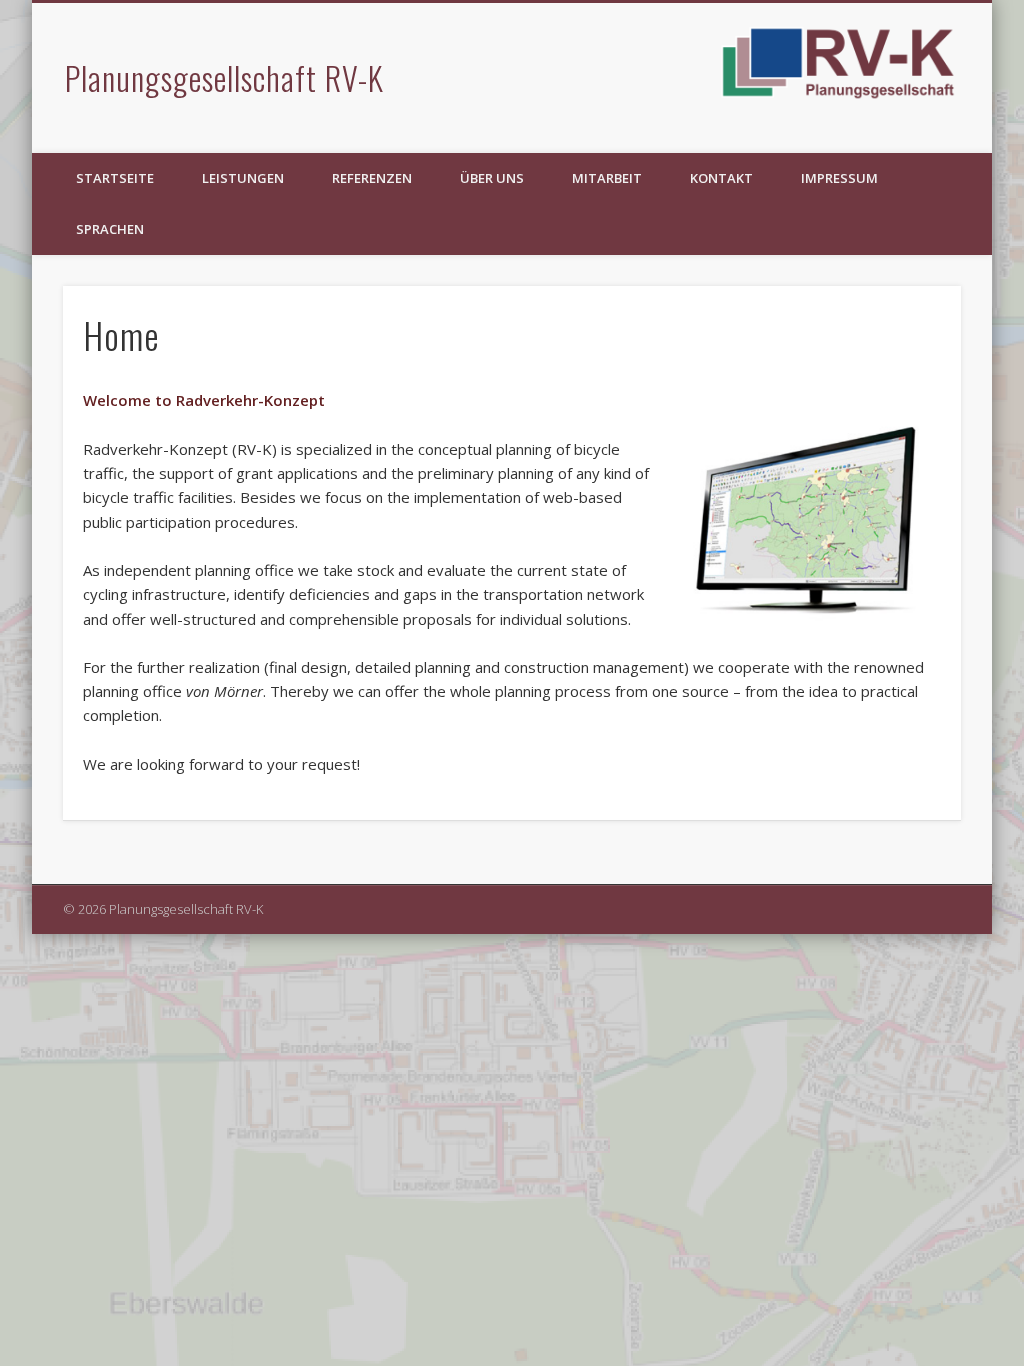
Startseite (115, 178)
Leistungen (243, 178)
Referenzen (372, 178)
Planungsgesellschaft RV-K (224, 77)
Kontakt (721, 178)
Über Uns (492, 178)
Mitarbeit (607, 178)
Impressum (839, 178)
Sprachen (110, 229)
